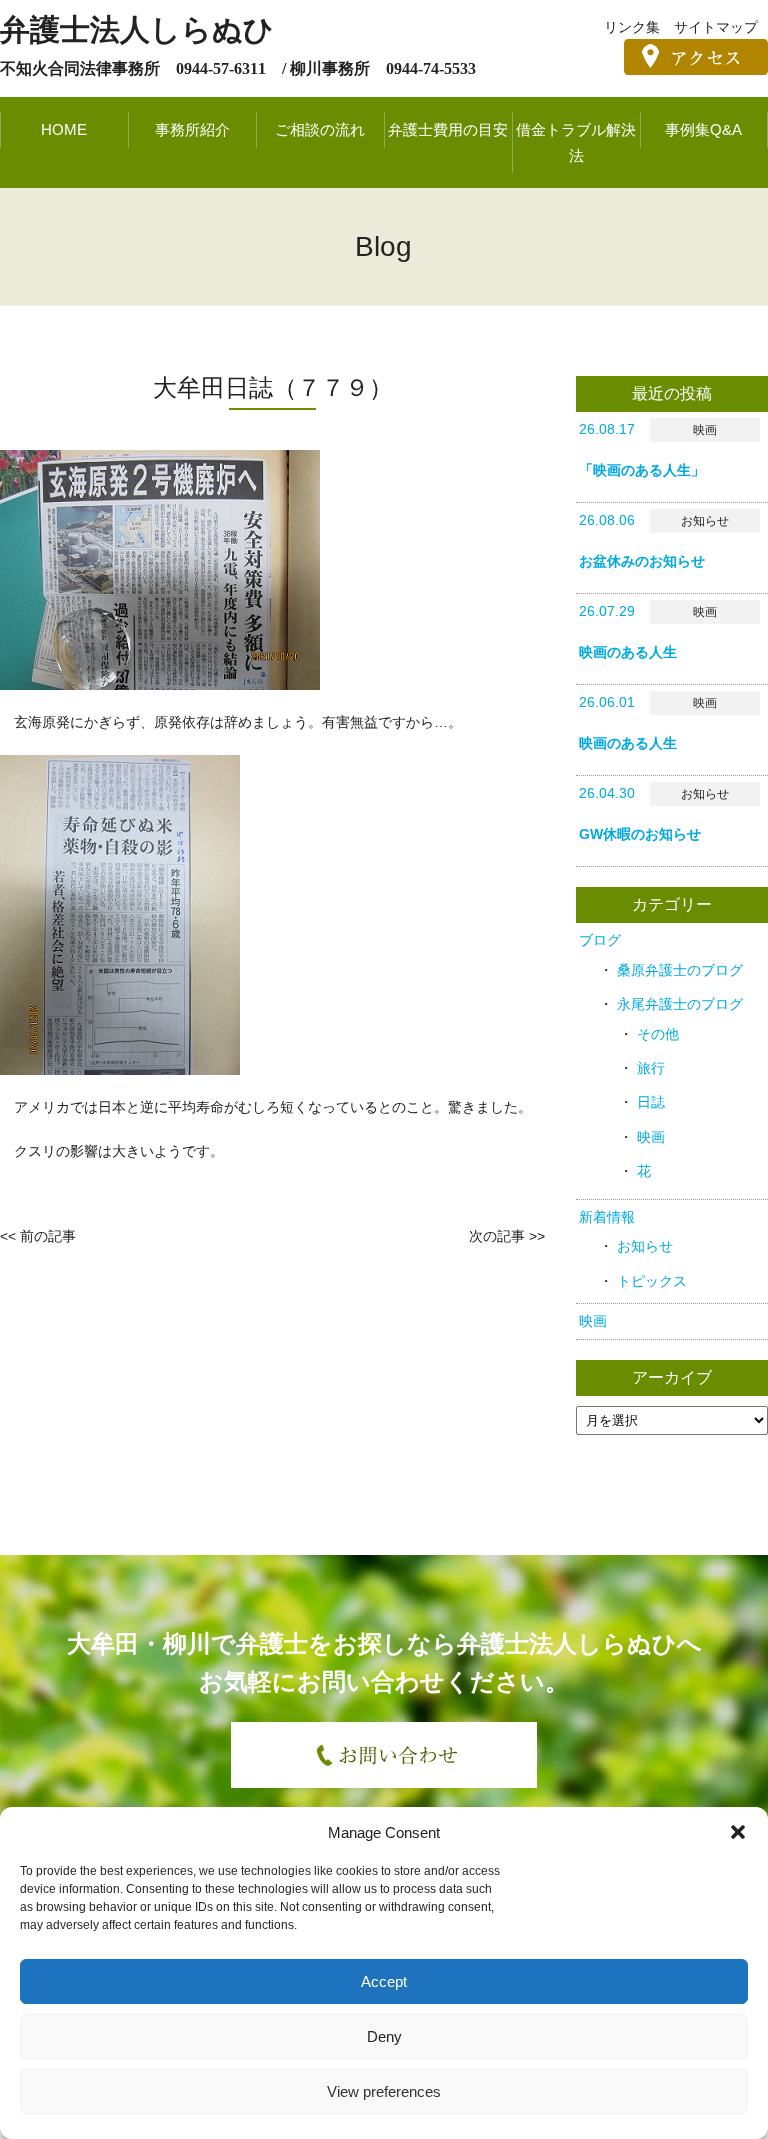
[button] (738, 1832)
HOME (64, 129)
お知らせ (645, 1246)
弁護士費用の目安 (448, 129)
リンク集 (632, 27)
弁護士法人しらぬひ (137, 29)
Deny (384, 2036)
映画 (651, 1137)
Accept (384, 1981)
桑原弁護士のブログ (680, 970)
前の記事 (48, 1236)
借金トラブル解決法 (576, 142)
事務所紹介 (192, 129)
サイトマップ (716, 27)
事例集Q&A (703, 129)
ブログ (600, 940)
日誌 (651, 1102)
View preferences (384, 2091)
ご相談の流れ (320, 129)
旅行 (651, 1068)
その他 (658, 1034)
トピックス (652, 1281)
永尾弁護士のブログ (680, 1004)
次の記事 (497, 1236)
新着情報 (607, 1217)
